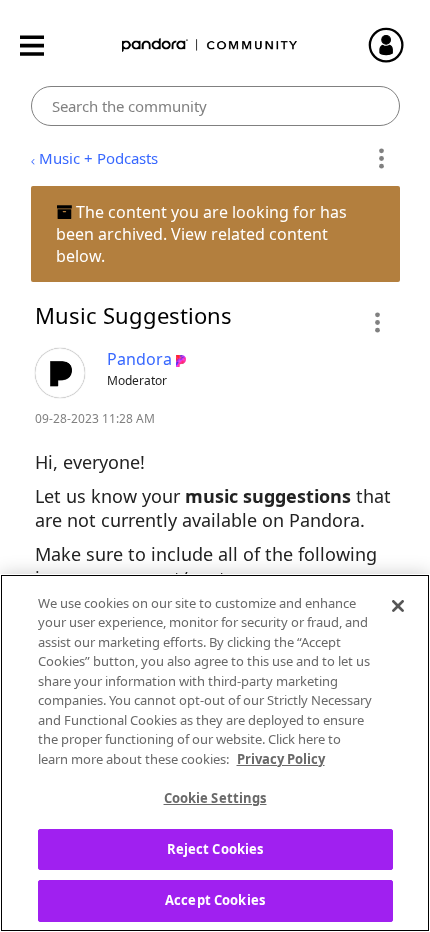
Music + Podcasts (98, 158)
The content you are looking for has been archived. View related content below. (201, 234)
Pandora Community (210, 45)
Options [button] (381, 159)
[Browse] (42, 45)
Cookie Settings (215, 798)
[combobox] (215, 106)
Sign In (395, 45)
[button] (376, 322)
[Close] (398, 606)
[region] (215, 753)
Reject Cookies (215, 849)
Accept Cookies (215, 900)
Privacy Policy (281, 759)
